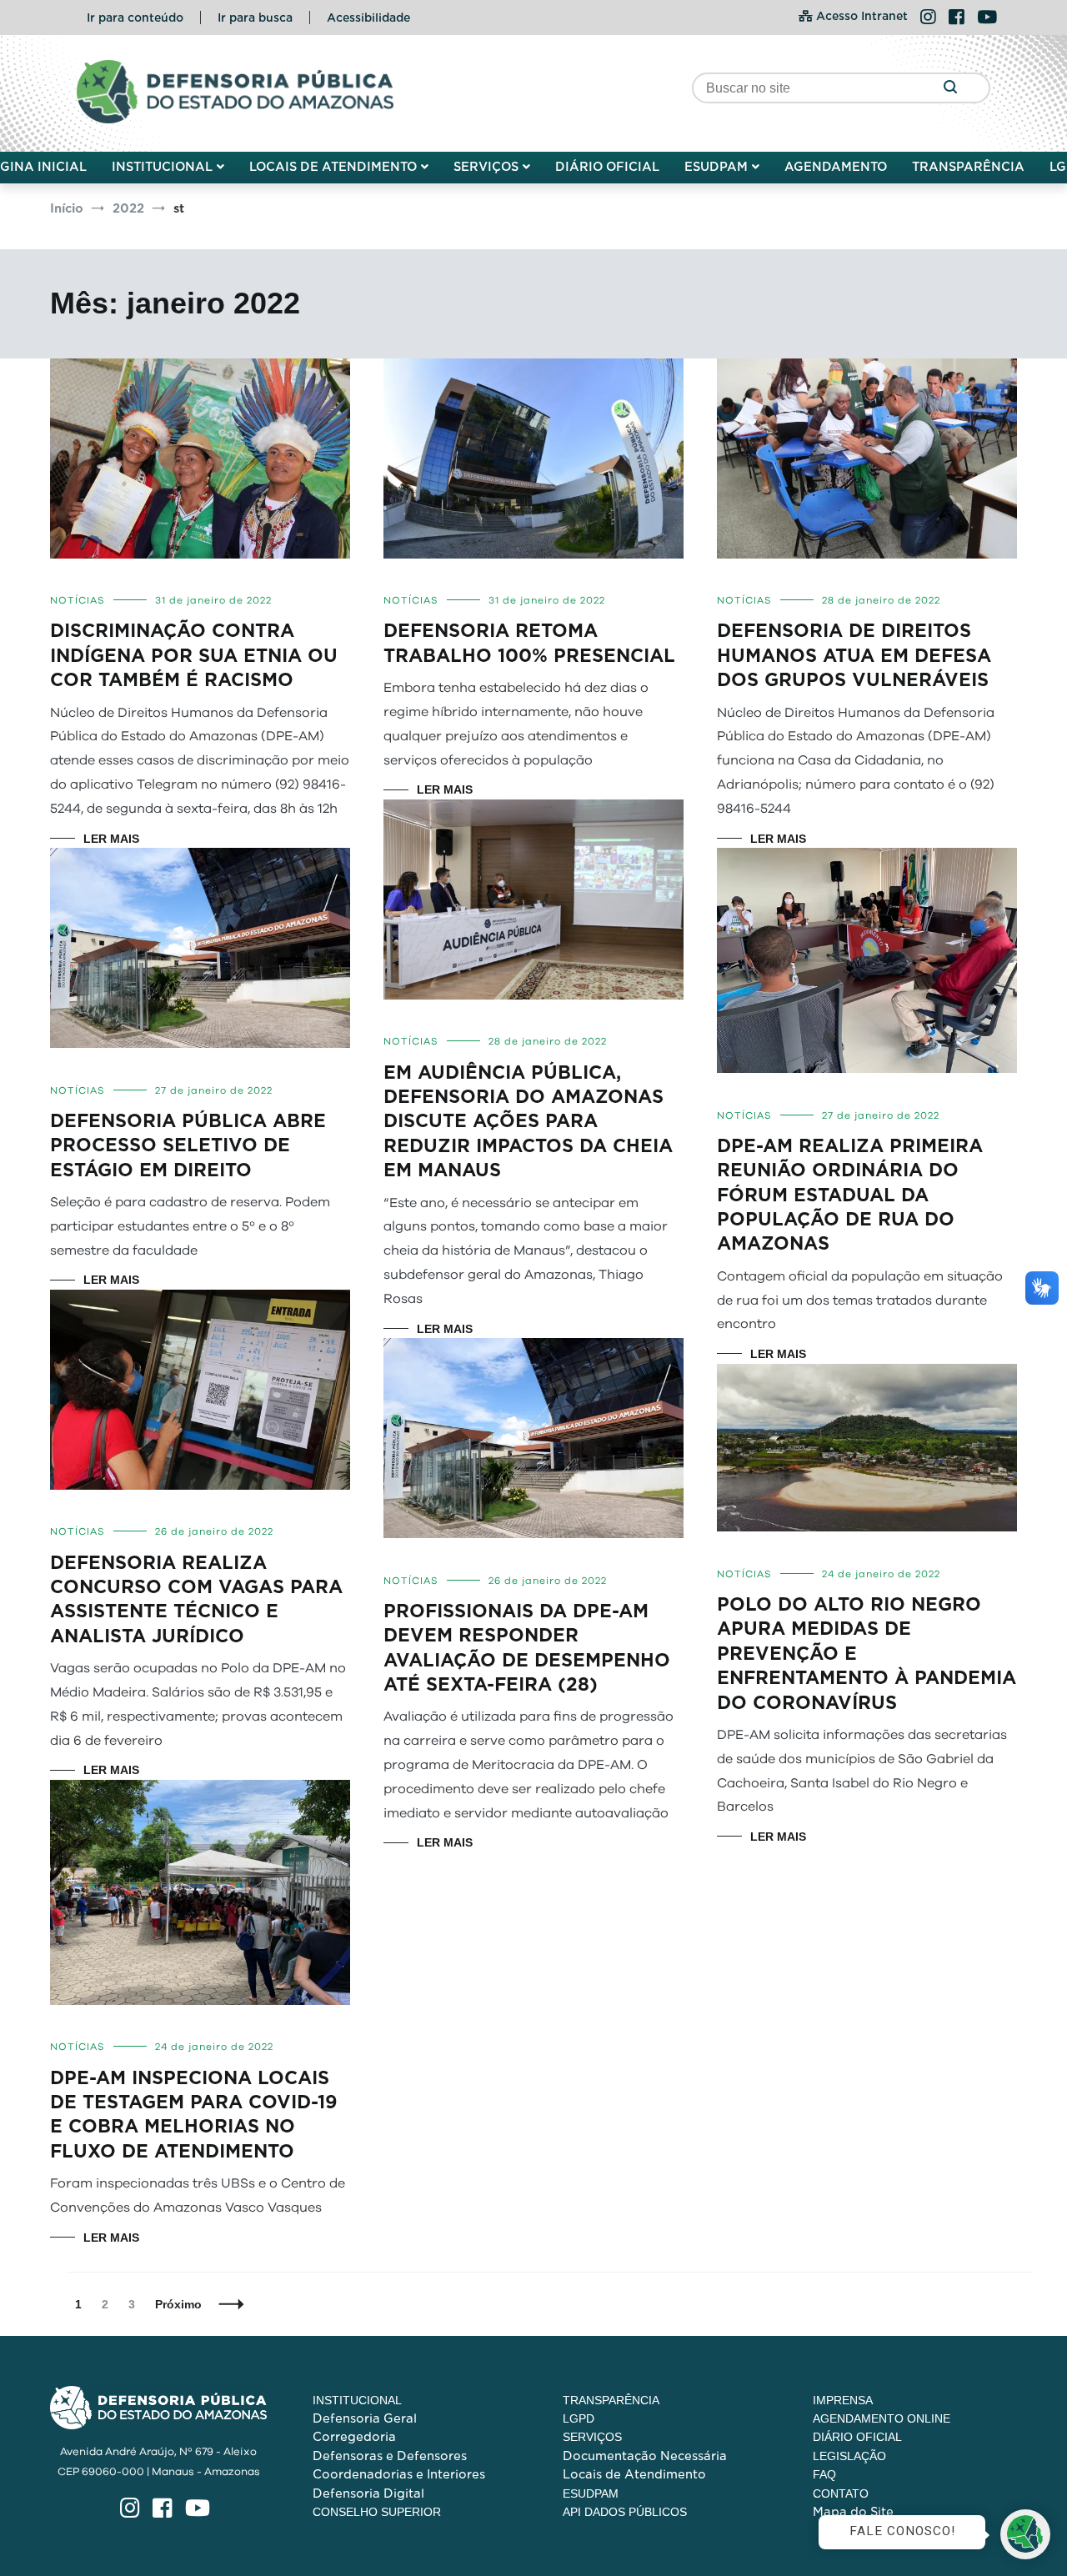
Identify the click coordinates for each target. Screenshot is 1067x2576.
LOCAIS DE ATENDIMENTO (333, 167)
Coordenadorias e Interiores (399, 2474)
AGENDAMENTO (836, 167)
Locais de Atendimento (634, 2474)
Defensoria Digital (368, 2493)
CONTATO (841, 2493)
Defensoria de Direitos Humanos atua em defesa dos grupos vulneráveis (854, 655)
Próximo (178, 2304)
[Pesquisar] (950, 88)
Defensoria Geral (365, 2418)
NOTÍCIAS (78, 600)
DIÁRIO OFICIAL (607, 167)
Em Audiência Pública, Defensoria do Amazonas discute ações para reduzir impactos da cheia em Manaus (528, 1122)
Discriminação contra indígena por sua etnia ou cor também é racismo (194, 655)
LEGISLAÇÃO (849, 2456)
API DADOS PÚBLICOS (625, 2512)
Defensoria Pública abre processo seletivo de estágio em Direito (188, 1145)
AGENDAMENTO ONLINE (882, 2418)
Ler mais (111, 839)
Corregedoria (354, 2437)
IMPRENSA (843, 2400)
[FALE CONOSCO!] (1025, 2534)
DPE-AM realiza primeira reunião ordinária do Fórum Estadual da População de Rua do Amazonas (850, 1195)
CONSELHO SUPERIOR (377, 2512)
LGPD (579, 2418)
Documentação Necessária (645, 2456)
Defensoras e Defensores (390, 2456)
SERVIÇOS (486, 167)
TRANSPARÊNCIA (968, 167)
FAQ (824, 2474)
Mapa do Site (853, 2512)
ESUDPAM (716, 167)
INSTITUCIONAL (162, 167)
